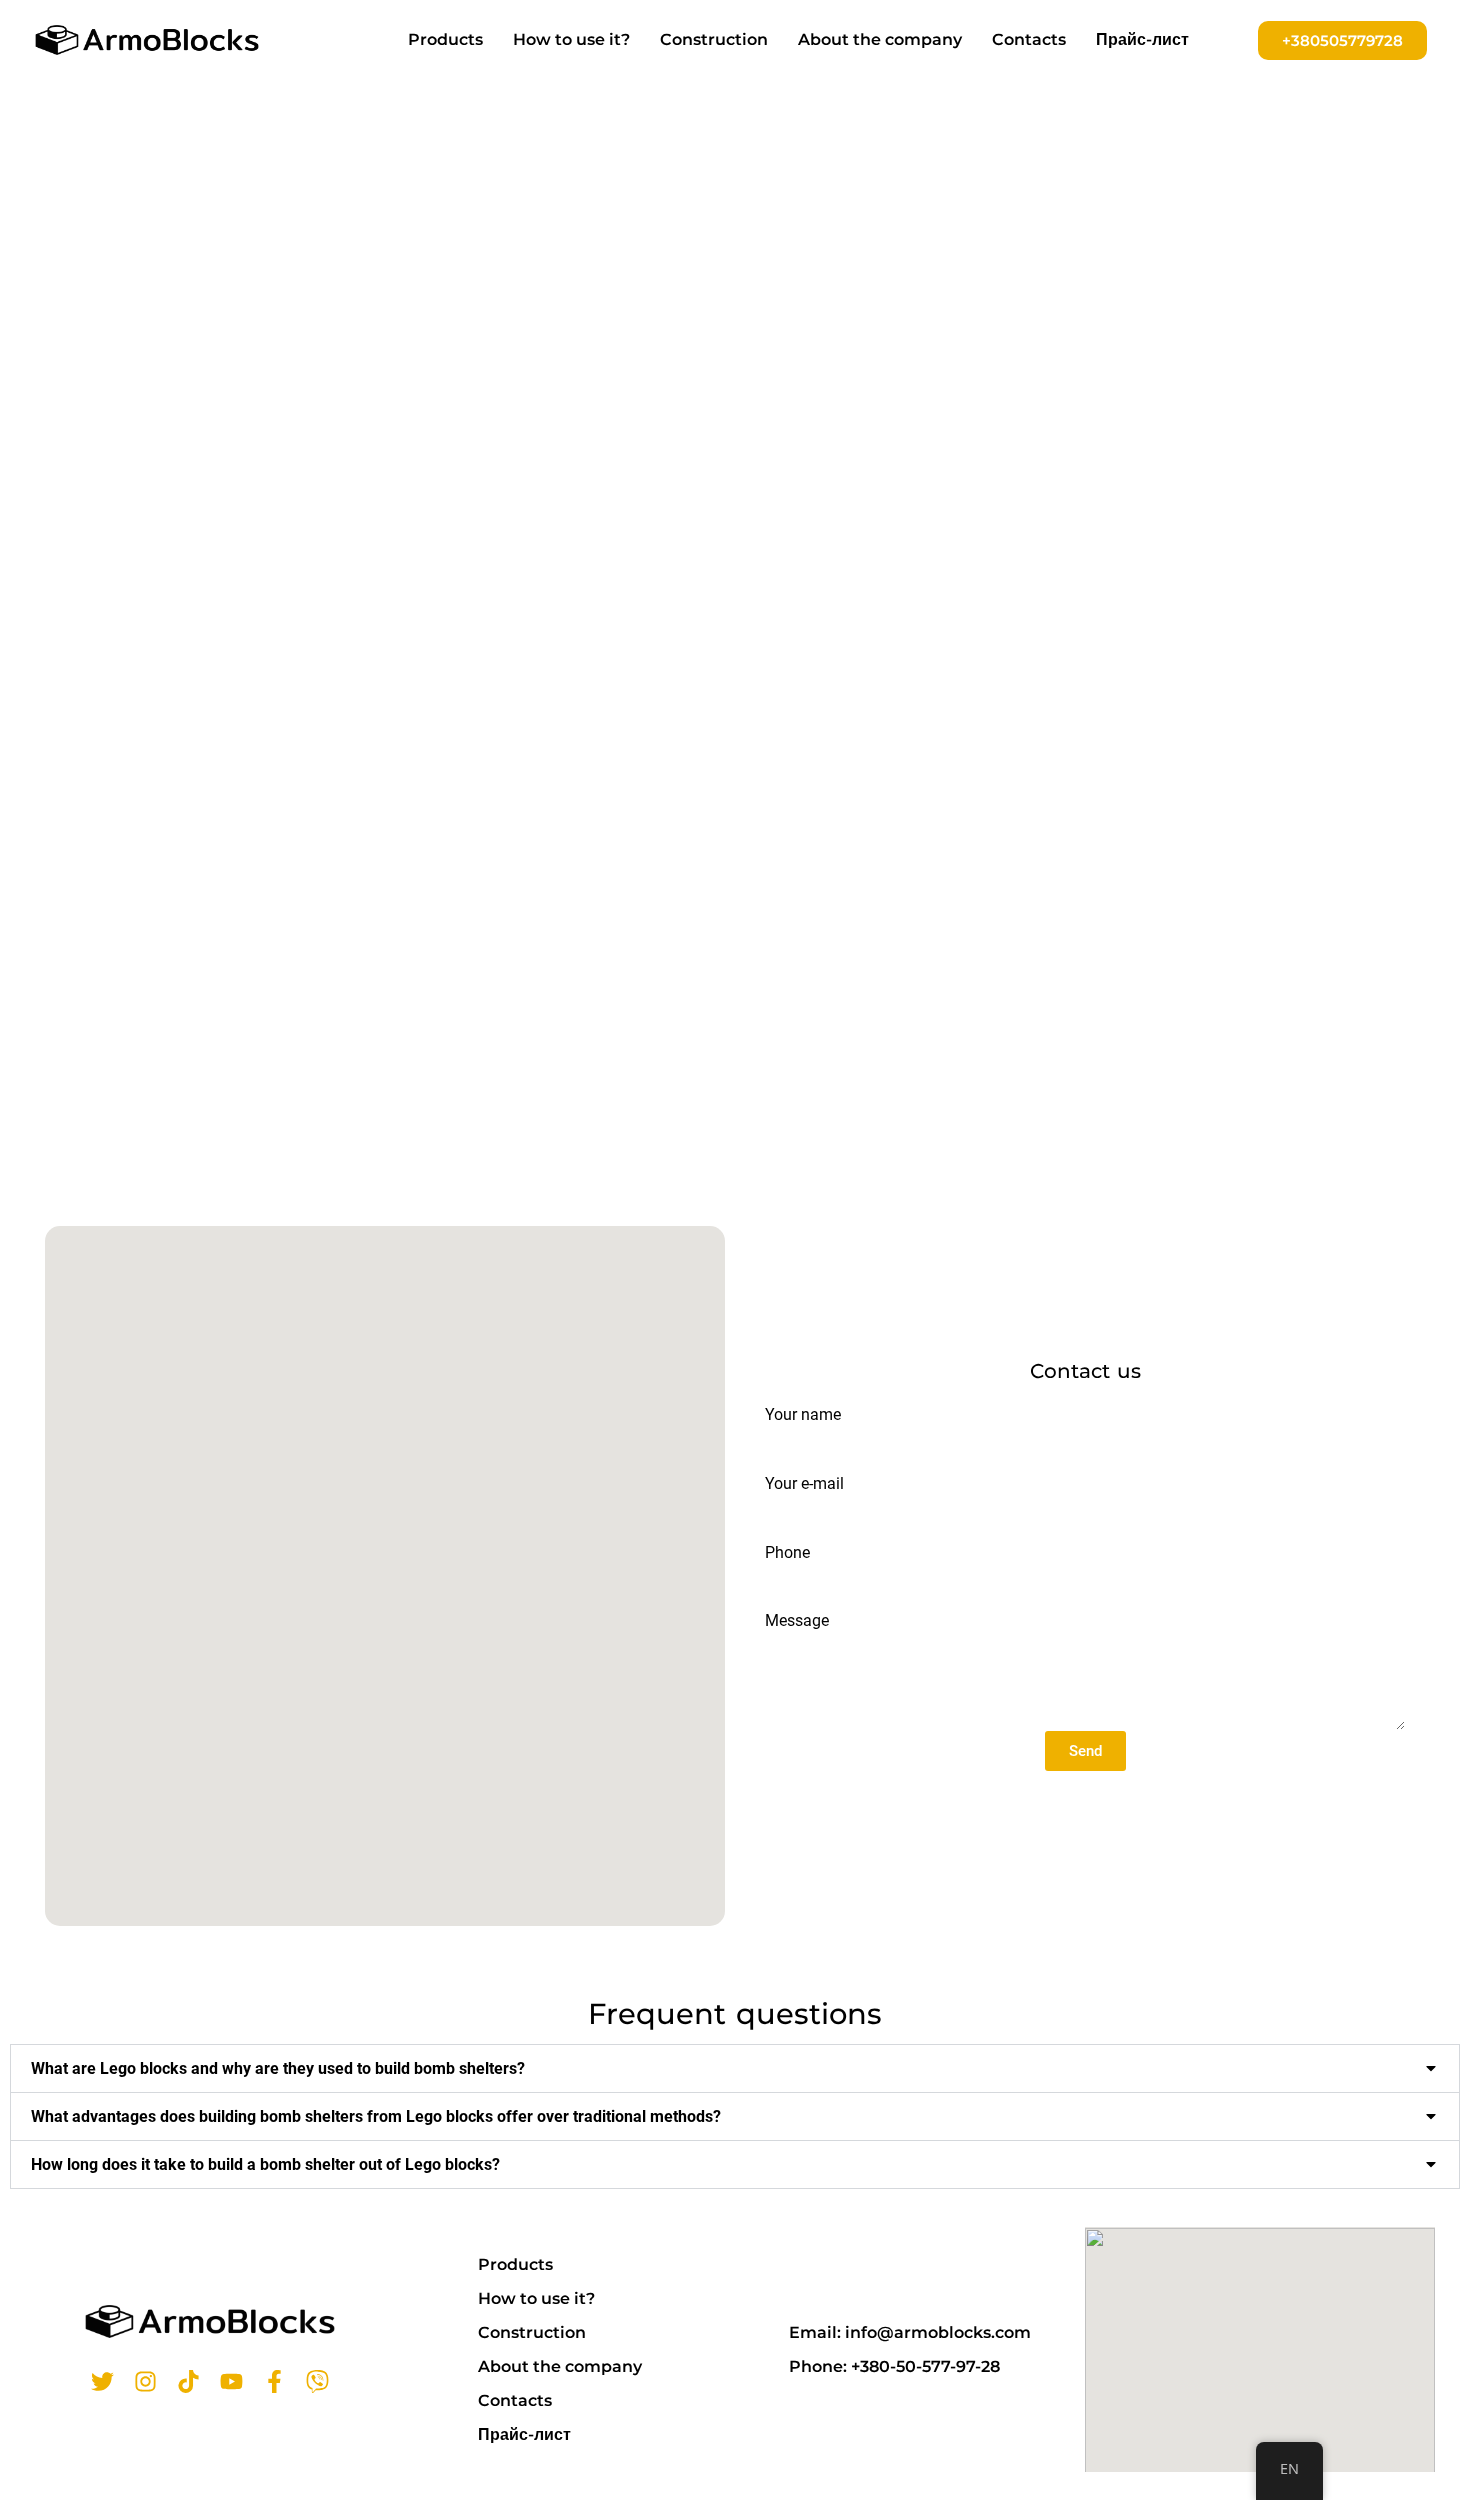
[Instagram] (145, 2381)
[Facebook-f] (274, 2381)
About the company (880, 39)
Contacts (1029, 39)
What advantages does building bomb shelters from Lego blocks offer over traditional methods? (376, 2116)
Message (797, 1620)
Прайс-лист (1142, 39)
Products (445, 39)
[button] (735, 2068)
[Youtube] (231, 2381)
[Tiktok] (188, 2381)
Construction (714, 39)
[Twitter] (102, 2381)
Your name (803, 1414)
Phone (787, 1552)
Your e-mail (804, 1483)
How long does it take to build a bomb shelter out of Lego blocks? (265, 2164)
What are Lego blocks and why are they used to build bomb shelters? (278, 2068)
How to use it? (571, 39)
